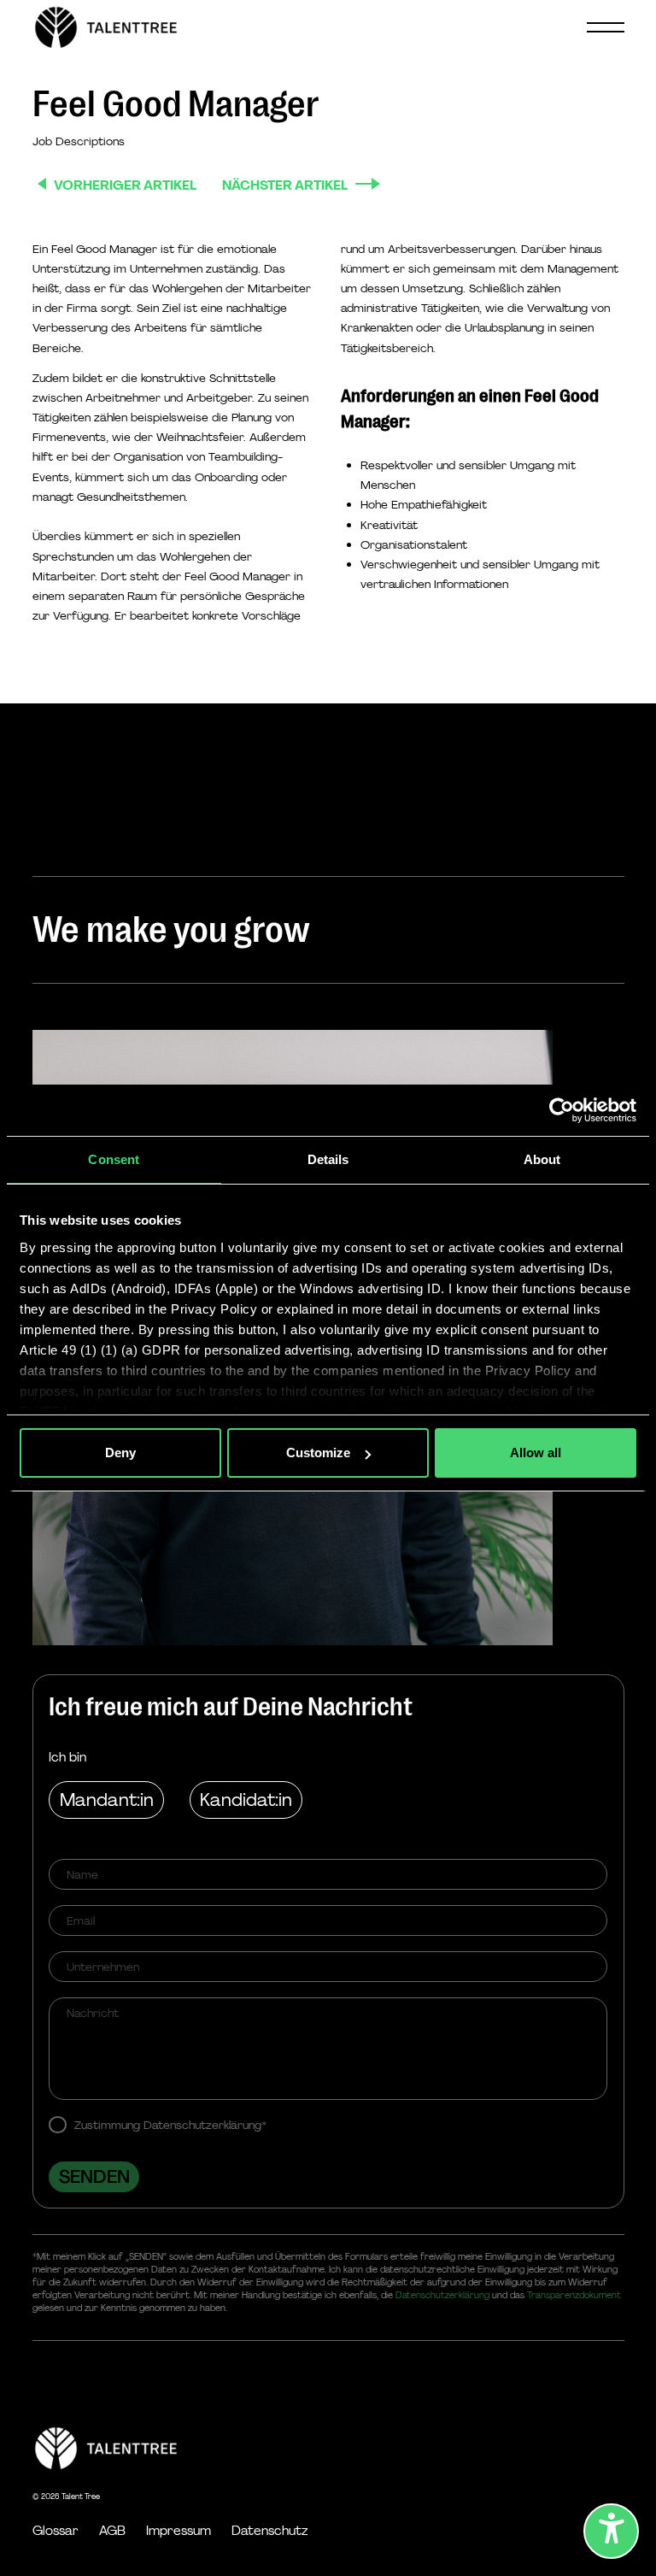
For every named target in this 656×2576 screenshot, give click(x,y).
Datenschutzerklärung (442, 2295)
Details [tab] (328, 1159)
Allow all (536, 1453)
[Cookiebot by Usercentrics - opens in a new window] (562, 1110)
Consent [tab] (114, 1159)
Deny (120, 1453)
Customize (318, 1453)
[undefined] (611, 2531)
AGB (112, 2531)
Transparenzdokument (574, 2295)
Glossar (56, 2531)
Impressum (179, 2531)
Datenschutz (269, 2531)
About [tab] (542, 1159)
